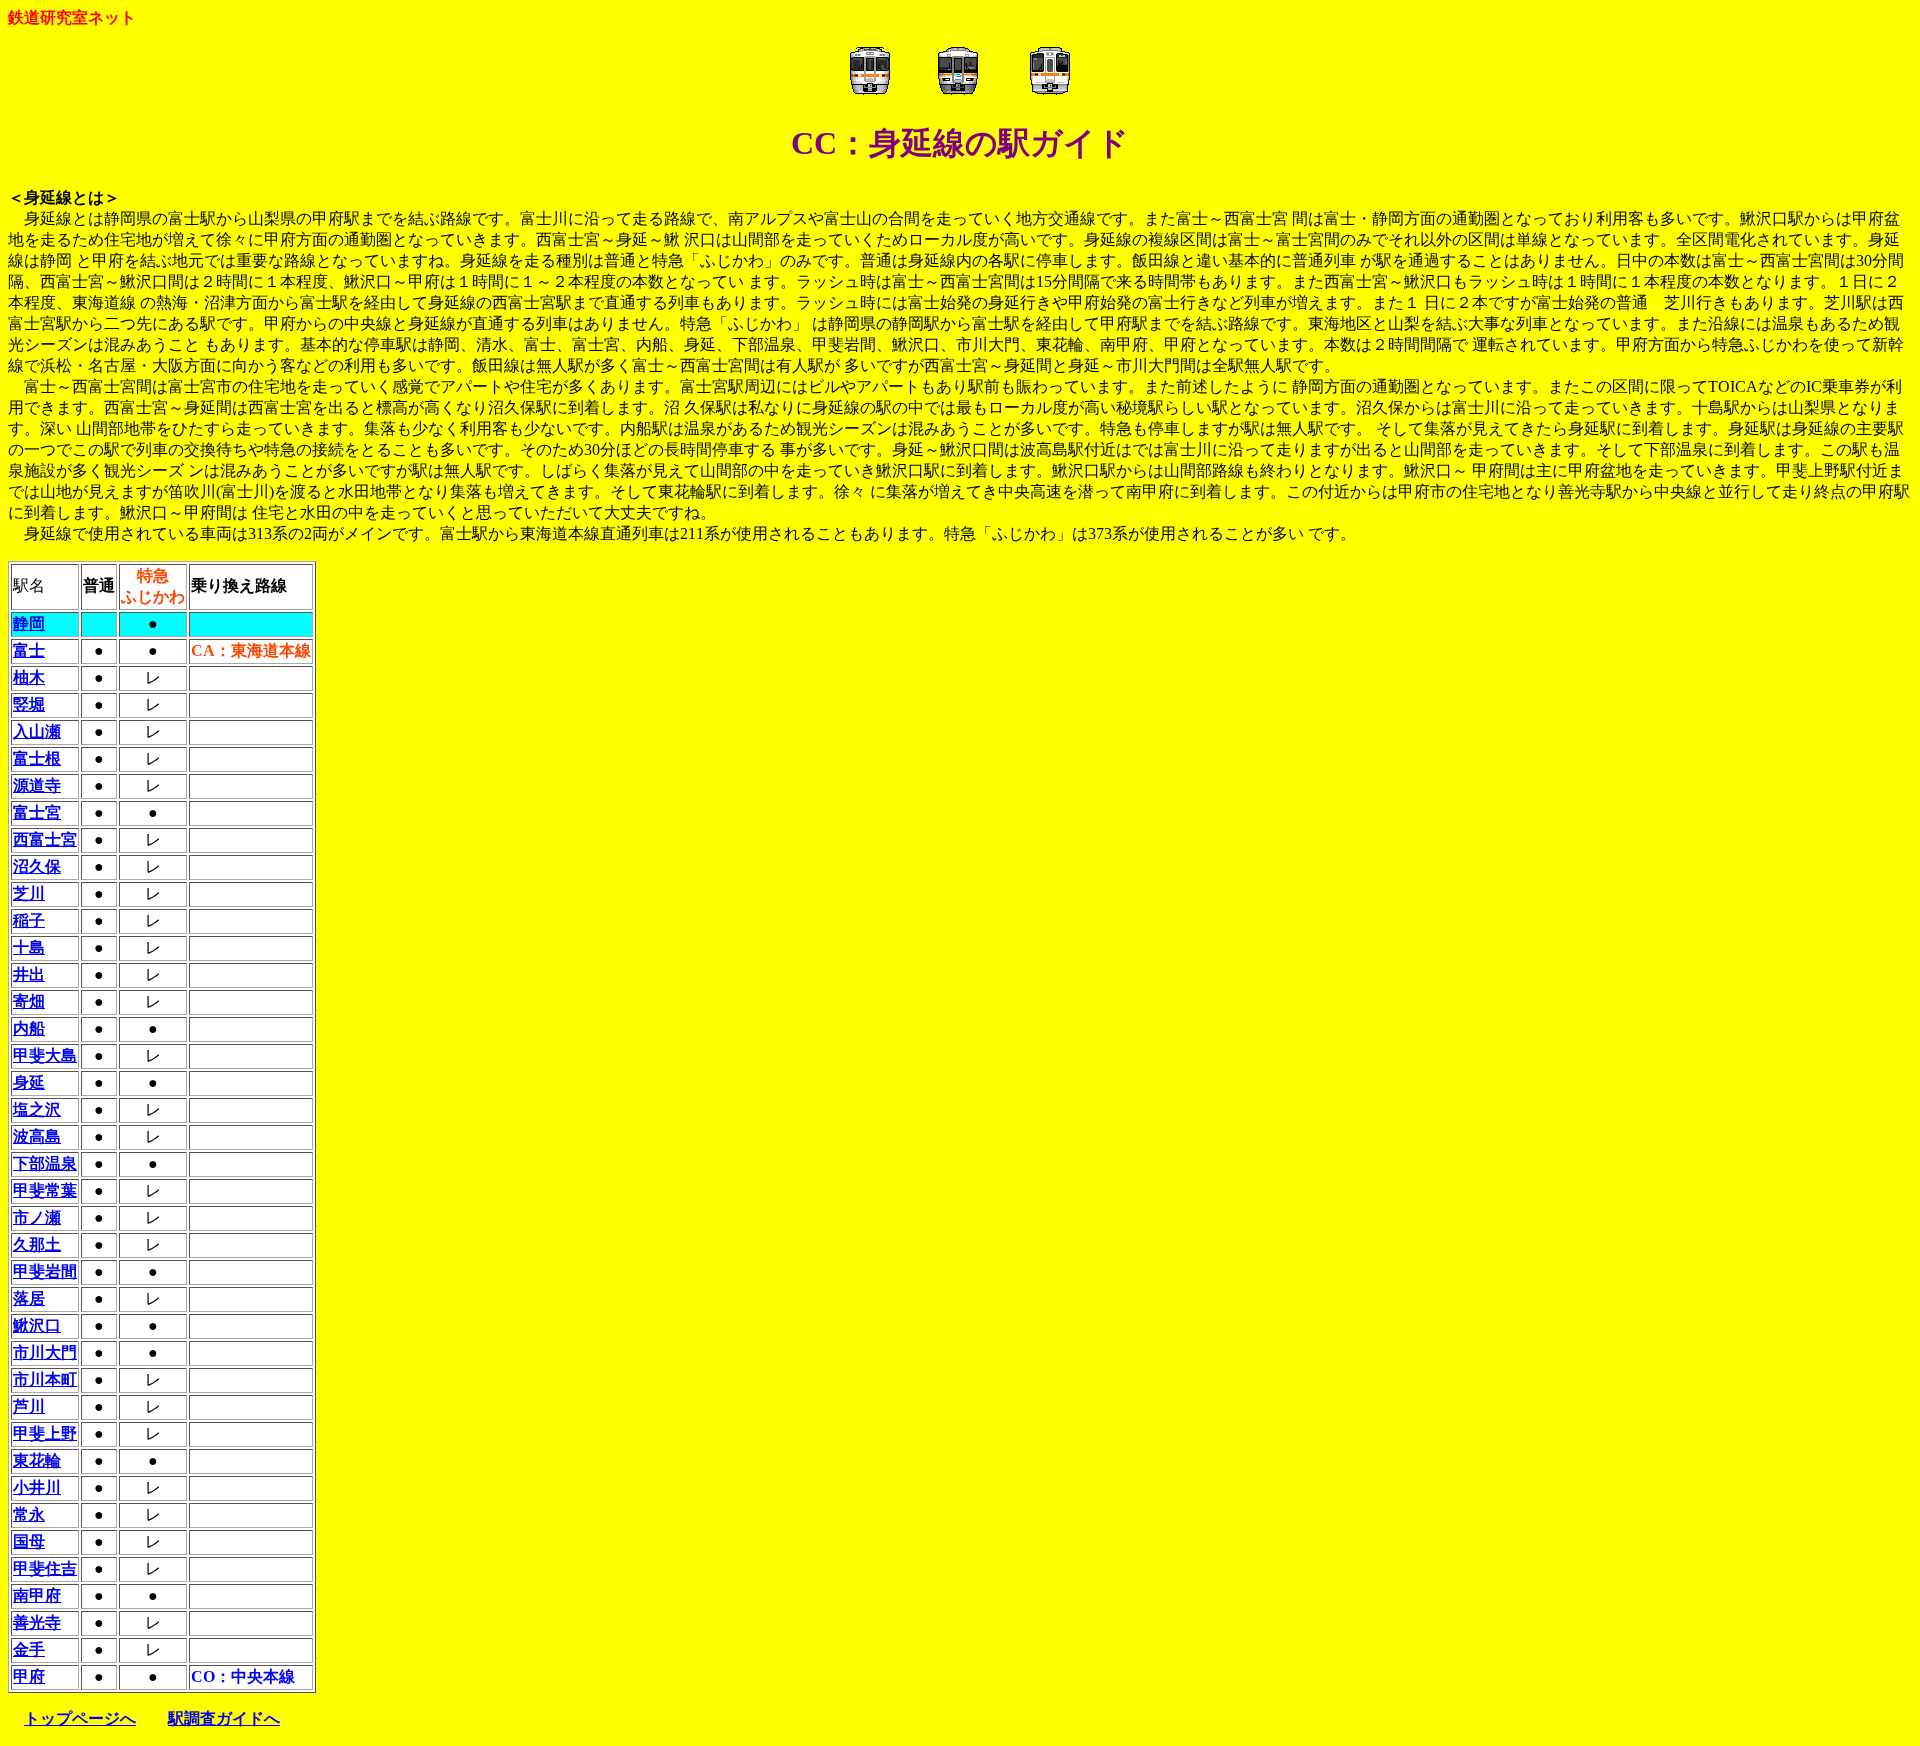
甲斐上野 (45, 1433)
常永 (29, 1514)
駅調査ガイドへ (224, 1718)
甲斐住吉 (45, 1568)
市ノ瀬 (37, 1217)
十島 (29, 947)
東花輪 (37, 1460)
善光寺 (37, 1622)
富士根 (37, 758)
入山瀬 (37, 731)
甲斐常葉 (45, 1190)
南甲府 (37, 1595)
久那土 (37, 1244)
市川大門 (45, 1352)
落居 (29, 1298)
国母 (29, 1541)
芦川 (29, 1406)
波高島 (37, 1136)
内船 (29, 1028)
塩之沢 (37, 1109)
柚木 (29, 677)
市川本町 (45, 1379)
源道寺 (37, 785)
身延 (29, 1082)
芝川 (29, 893)
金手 (29, 1649)
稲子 (29, 920)
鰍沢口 (37, 1325)
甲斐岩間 (45, 1271)
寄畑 (29, 1001)
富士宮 (37, 812)
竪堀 (29, 704)
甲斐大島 (45, 1055)
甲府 (29, 1676)
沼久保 (37, 866)
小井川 (37, 1487)
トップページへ (80, 1718)
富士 (29, 650)
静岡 (29, 623)
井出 (29, 974)
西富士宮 (45, 839)
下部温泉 (45, 1163)
